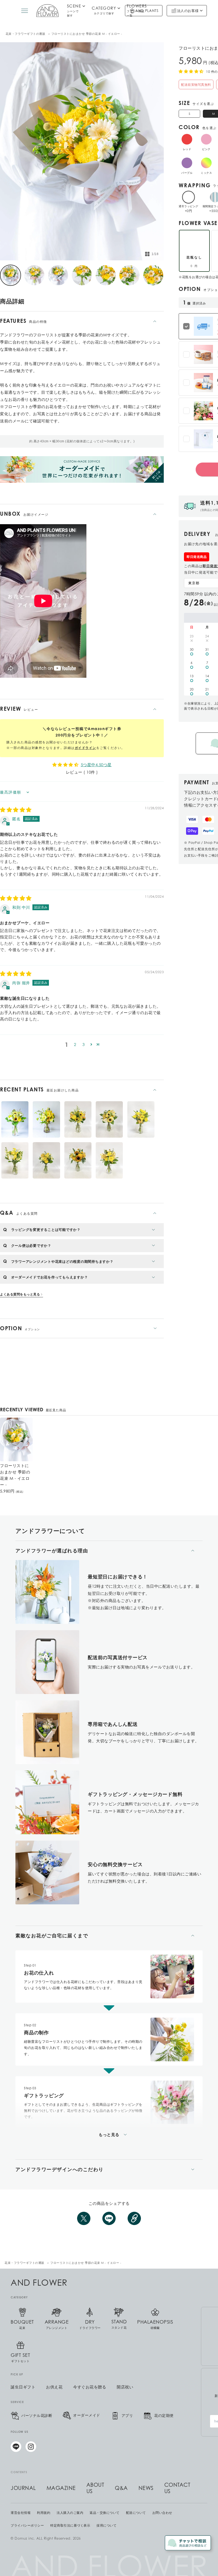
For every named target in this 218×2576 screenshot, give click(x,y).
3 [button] (84, 1044)
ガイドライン (85, 748)
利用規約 (44, 2513)
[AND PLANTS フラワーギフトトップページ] (47, 11)
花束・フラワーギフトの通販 (26, 34)
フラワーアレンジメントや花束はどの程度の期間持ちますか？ (62, 1261)
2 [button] (75, 1044)
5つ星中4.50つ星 (96, 765)
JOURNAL (23, 2488)
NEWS (146, 2488)
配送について (136, 2513)
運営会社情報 (21, 2513)
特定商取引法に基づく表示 (70, 2526)
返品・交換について (105, 2513)
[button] (91, 1044)
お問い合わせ (162, 2513)
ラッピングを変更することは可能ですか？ (46, 1230)
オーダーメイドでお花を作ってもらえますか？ (50, 1277)
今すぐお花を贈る (90, 2387)
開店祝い (125, 2387)
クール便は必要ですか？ (31, 1245)
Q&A (121, 2488)
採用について (106, 2526)
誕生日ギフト (23, 2387)
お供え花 (54, 2387)
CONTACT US (177, 2488)
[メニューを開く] (25, 11)
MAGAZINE (61, 2488)
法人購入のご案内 (70, 2513)
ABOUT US (95, 2488)
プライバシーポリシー (27, 2526)
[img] (16, 810)
